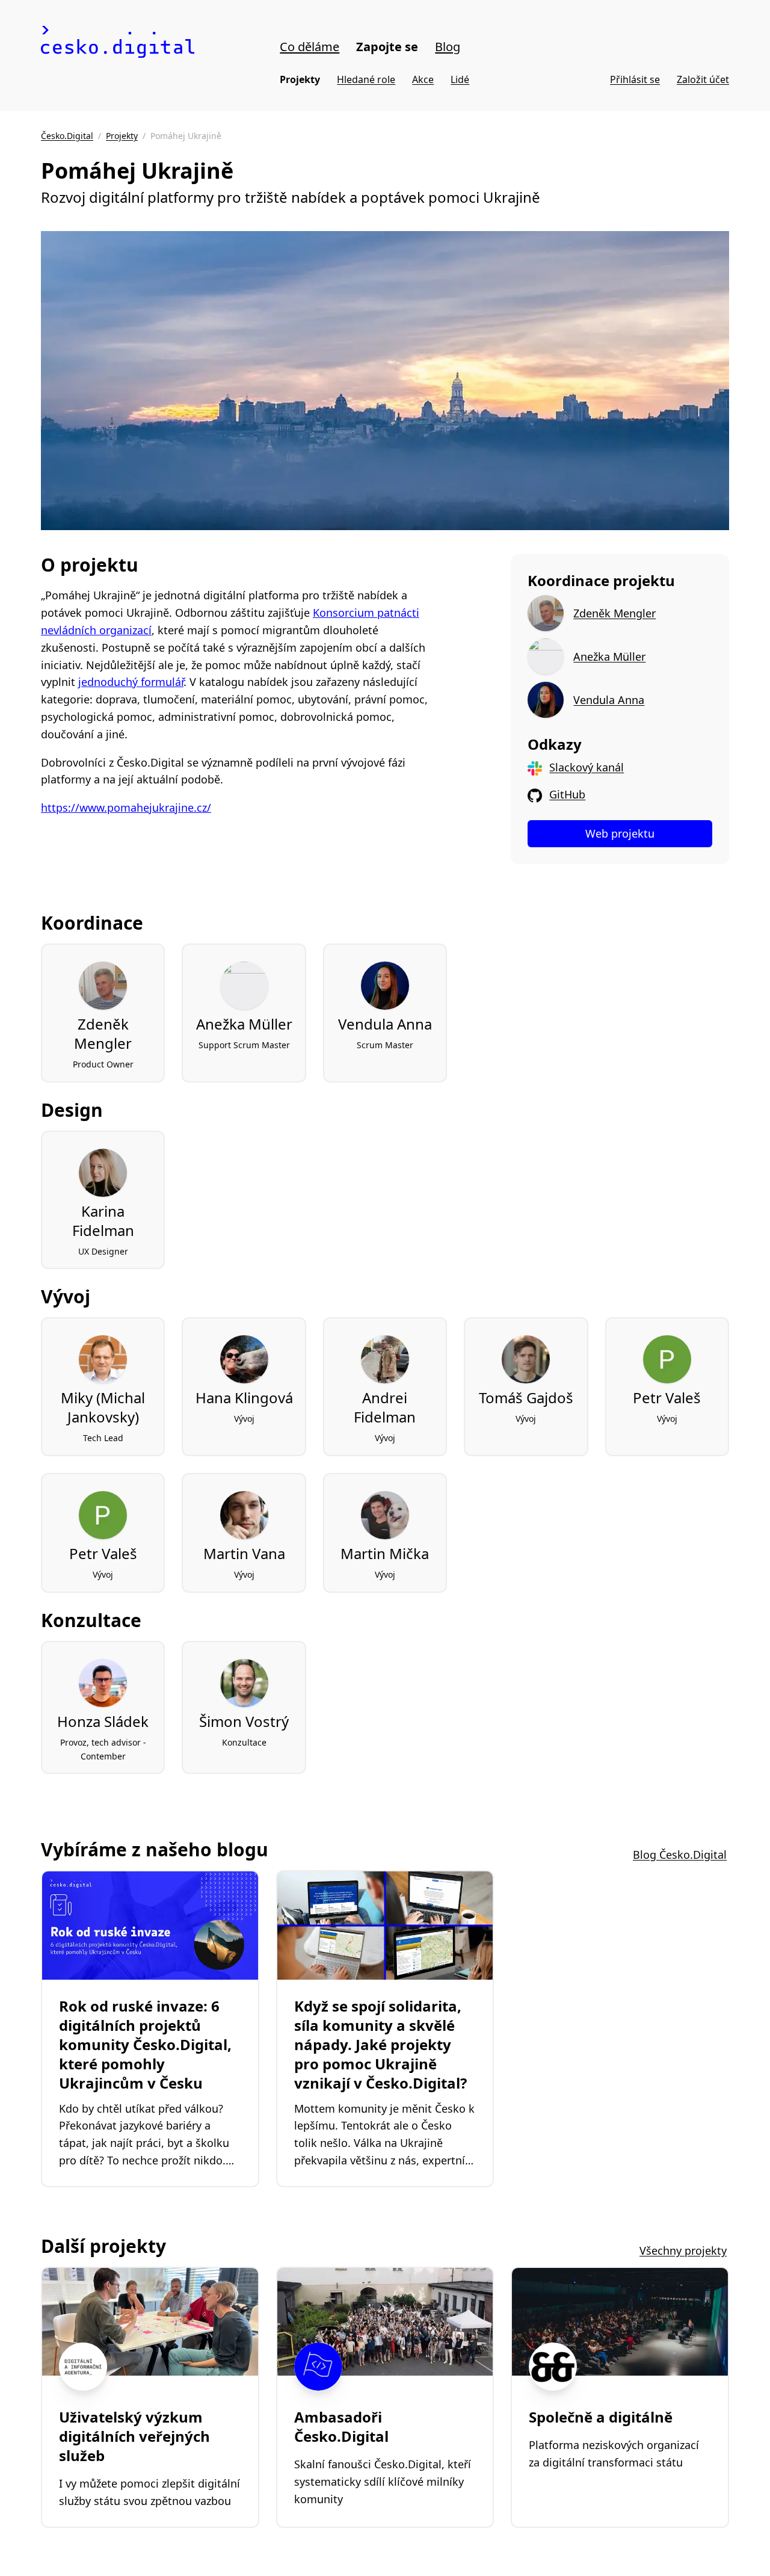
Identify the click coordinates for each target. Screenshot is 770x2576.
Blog (448, 47)
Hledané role (366, 79)
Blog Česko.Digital (680, 1855)
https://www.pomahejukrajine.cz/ (126, 808)
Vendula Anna (609, 700)
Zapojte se (387, 47)
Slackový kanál (587, 767)
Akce (423, 79)
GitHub (567, 794)
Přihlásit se (635, 79)
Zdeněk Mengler (614, 613)
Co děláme (310, 47)
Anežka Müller (609, 656)
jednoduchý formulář (131, 682)
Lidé (460, 79)
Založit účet (703, 79)
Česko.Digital (67, 136)
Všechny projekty (683, 2250)
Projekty (300, 79)
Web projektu (620, 833)
